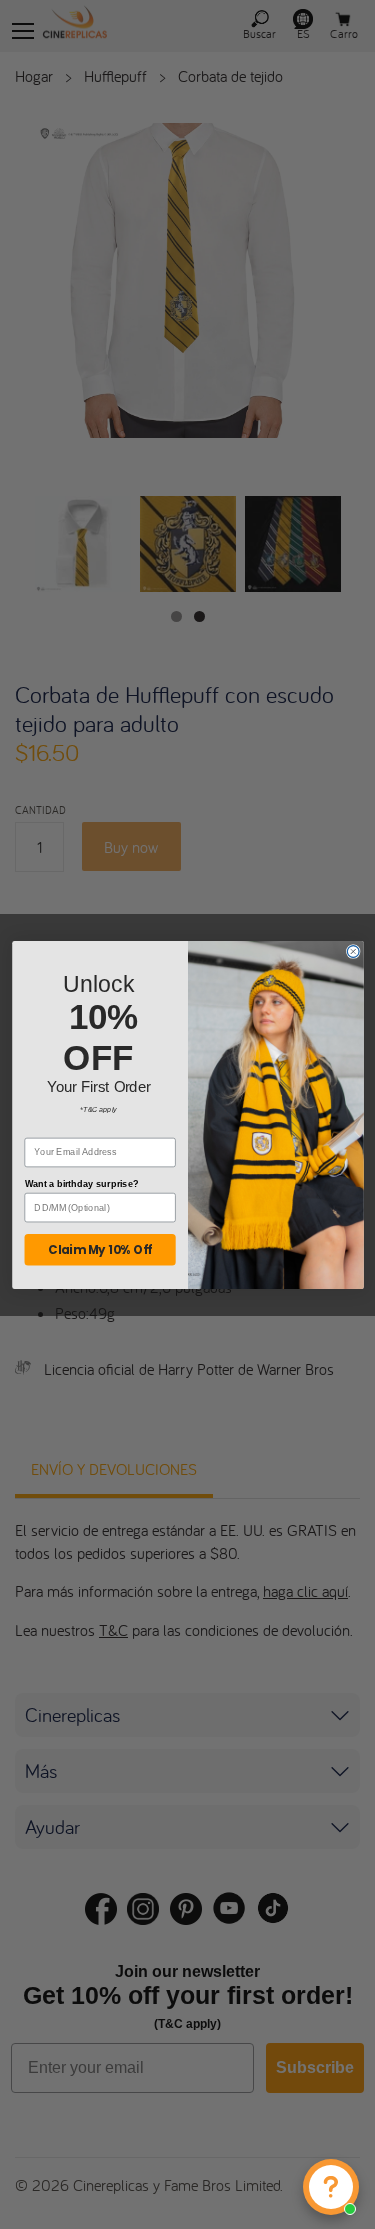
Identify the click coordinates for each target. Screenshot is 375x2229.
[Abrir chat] (331, 2187)
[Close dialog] (353, 951)
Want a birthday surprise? (81, 1183)
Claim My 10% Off (100, 1249)
